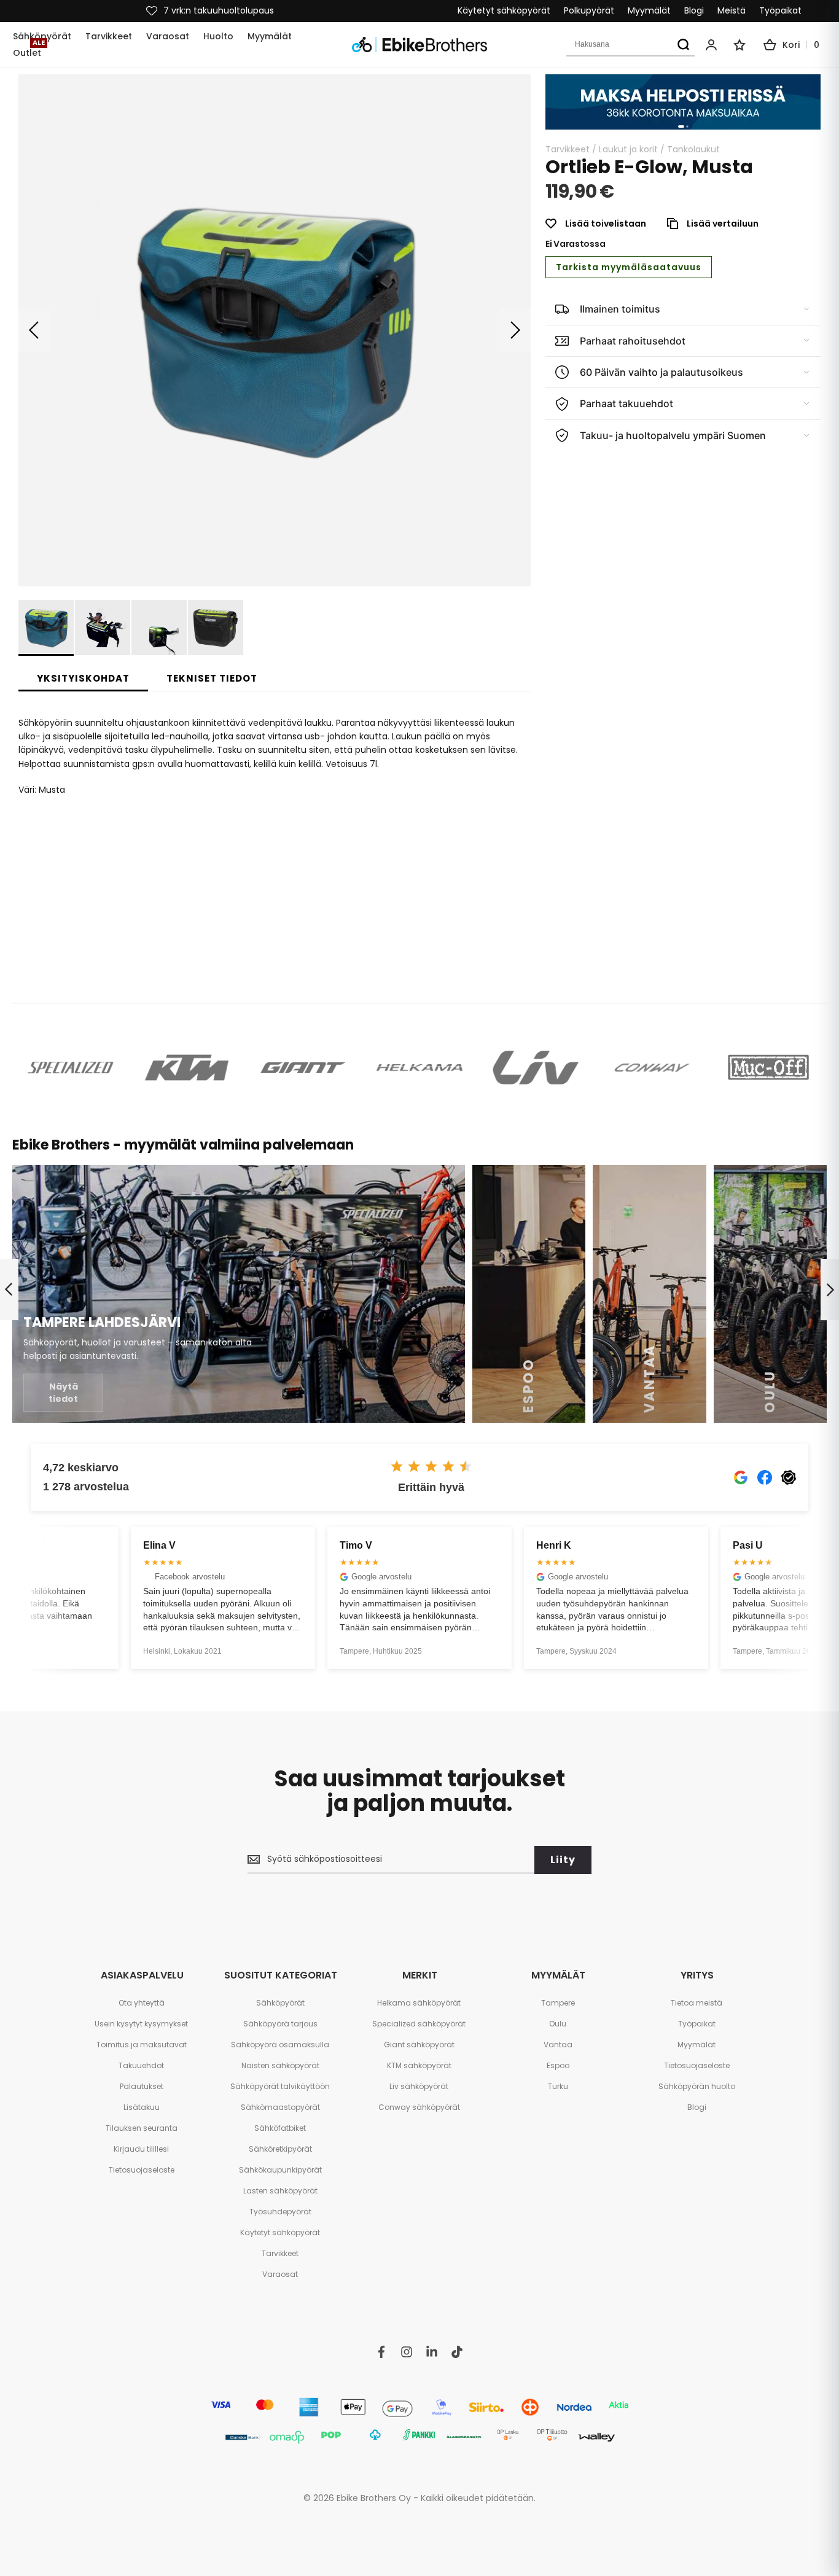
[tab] (83, 679)
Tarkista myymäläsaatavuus (629, 267)
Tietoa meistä (697, 2003)
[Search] (683, 45)
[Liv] (536, 1068)
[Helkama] (419, 1068)
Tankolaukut (693, 149)
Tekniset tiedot (212, 678)
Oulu (558, 2024)
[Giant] (303, 1068)
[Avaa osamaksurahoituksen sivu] (683, 102)
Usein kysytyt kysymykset (141, 2024)
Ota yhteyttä (142, 2003)
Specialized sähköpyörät (419, 2024)
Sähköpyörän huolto (697, 2086)
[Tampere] (239, 1294)
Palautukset (142, 2086)
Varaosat (280, 2274)
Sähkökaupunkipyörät (280, 2170)
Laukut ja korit (628, 149)
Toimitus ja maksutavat (142, 2045)
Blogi (694, 11)
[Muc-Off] (769, 1068)
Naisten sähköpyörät (280, 2065)
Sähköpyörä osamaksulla (280, 2045)
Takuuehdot (141, 2065)
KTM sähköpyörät (419, 2065)
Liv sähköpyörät (419, 2086)
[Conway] (652, 1068)
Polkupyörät (589, 11)
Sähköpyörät (280, 2003)
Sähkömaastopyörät (280, 2107)
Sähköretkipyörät (280, 2149)
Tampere (558, 2003)
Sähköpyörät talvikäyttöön (280, 2086)
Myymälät (649, 11)
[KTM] (186, 1068)
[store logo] (419, 45)
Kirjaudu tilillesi (141, 2149)
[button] (34, 330)
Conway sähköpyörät (419, 2107)
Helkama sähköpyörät (419, 2003)
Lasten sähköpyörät (280, 2191)
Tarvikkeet (568, 149)
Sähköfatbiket (280, 2128)
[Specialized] (70, 1068)
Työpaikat (780, 11)
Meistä (732, 11)
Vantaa (558, 2045)
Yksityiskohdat (83, 678)
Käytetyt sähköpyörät (504, 11)
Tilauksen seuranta (142, 2128)
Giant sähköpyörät (419, 2045)
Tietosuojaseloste (142, 2170)
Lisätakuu (142, 2107)
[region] (683, 102)
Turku (558, 2086)
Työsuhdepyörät (280, 2212)
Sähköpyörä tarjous (280, 2024)
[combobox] (630, 45)
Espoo (558, 2065)
